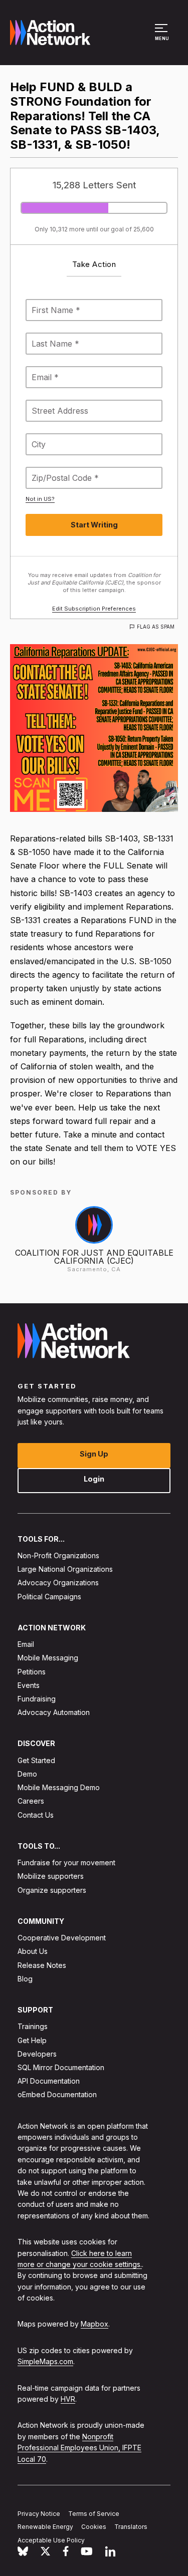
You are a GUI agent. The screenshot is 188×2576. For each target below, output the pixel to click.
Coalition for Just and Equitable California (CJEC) (94, 1257)
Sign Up (94, 1453)
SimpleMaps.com (45, 2361)
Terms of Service (94, 2513)
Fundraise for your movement (66, 1863)
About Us (33, 1951)
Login (94, 1478)
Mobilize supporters (51, 1876)
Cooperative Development (62, 1938)
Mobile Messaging (48, 1658)
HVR (68, 2399)
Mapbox (95, 2324)
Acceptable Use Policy (51, 2540)
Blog (25, 1978)
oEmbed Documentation (57, 2094)
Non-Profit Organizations (58, 1555)
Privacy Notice (39, 2513)
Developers (37, 2053)
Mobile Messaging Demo (59, 1787)
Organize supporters (52, 1890)
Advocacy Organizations (58, 1583)
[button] (163, 37)
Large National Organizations (65, 1569)
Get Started (36, 1760)
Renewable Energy (45, 2527)
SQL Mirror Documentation (61, 2067)
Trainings (33, 2026)
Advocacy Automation (54, 1712)
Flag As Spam (156, 627)
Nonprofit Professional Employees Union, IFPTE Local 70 (79, 2447)
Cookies (94, 2527)
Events (29, 1685)
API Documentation (49, 2081)
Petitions (32, 1671)
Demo (27, 1774)
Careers (31, 1801)
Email (26, 1644)
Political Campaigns (49, 1596)
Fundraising (37, 1699)
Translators (131, 2527)
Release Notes (42, 1965)
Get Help (32, 2040)
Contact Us (36, 1814)
